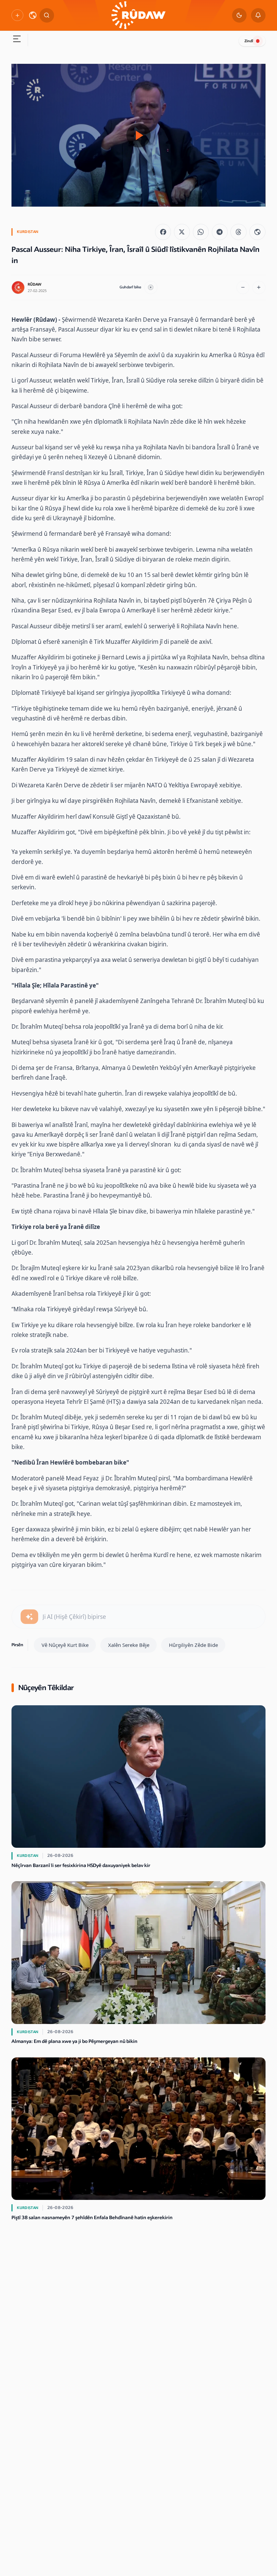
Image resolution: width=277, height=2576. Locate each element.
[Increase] (259, 287)
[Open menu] (17, 40)
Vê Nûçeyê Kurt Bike (65, 1645)
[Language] (33, 15)
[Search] (47, 15)
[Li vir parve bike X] (182, 232)
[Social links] (17, 15)
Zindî (249, 41)
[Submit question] (29, 1617)
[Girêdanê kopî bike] (257, 232)
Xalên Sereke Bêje (129, 1645)
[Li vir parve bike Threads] (238, 232)
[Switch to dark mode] (239, 15)
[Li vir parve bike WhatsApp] (201, 232)
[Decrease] (243, 287)
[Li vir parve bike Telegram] (220, 232)
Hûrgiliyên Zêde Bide (193, 1645)
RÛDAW (34, 284)
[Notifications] (258, 15)
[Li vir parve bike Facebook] (163, 232)
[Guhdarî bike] (151, 287)
